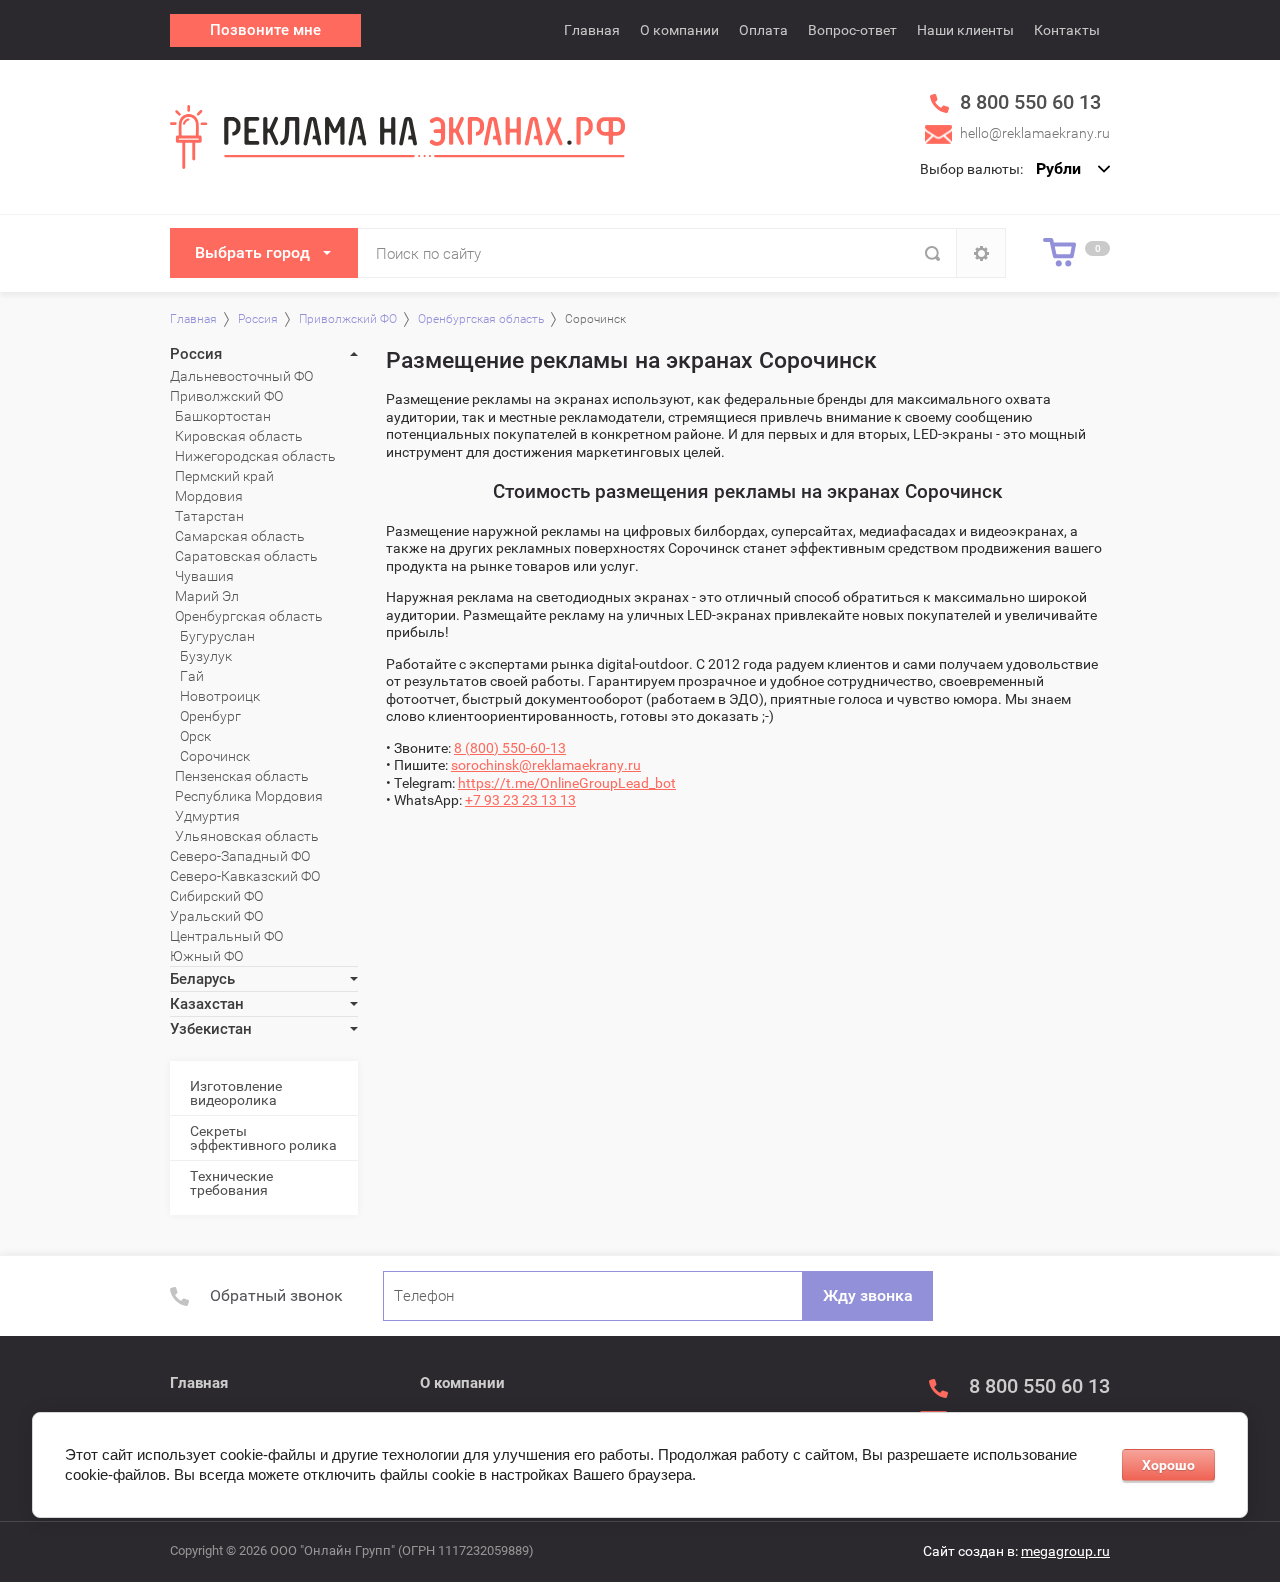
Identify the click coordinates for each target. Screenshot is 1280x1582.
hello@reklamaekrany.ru (1035, 133)
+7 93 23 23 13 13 (520, 800)
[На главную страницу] (397, 136)
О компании (679, 30)
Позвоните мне (265, 30)
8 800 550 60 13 (1030, 102)
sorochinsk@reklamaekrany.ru (546, 765)
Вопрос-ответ (852, 30)
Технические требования (231, 1183)
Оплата (763, 30)
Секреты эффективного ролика (263, 1138)
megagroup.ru (1065, 1551)
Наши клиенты (965, 30)
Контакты (1067, 30)
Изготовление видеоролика (236, 1093)
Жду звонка (868, 1295)
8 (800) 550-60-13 (510, 748)
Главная (592, 30)
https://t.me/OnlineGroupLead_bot (567, 783)
